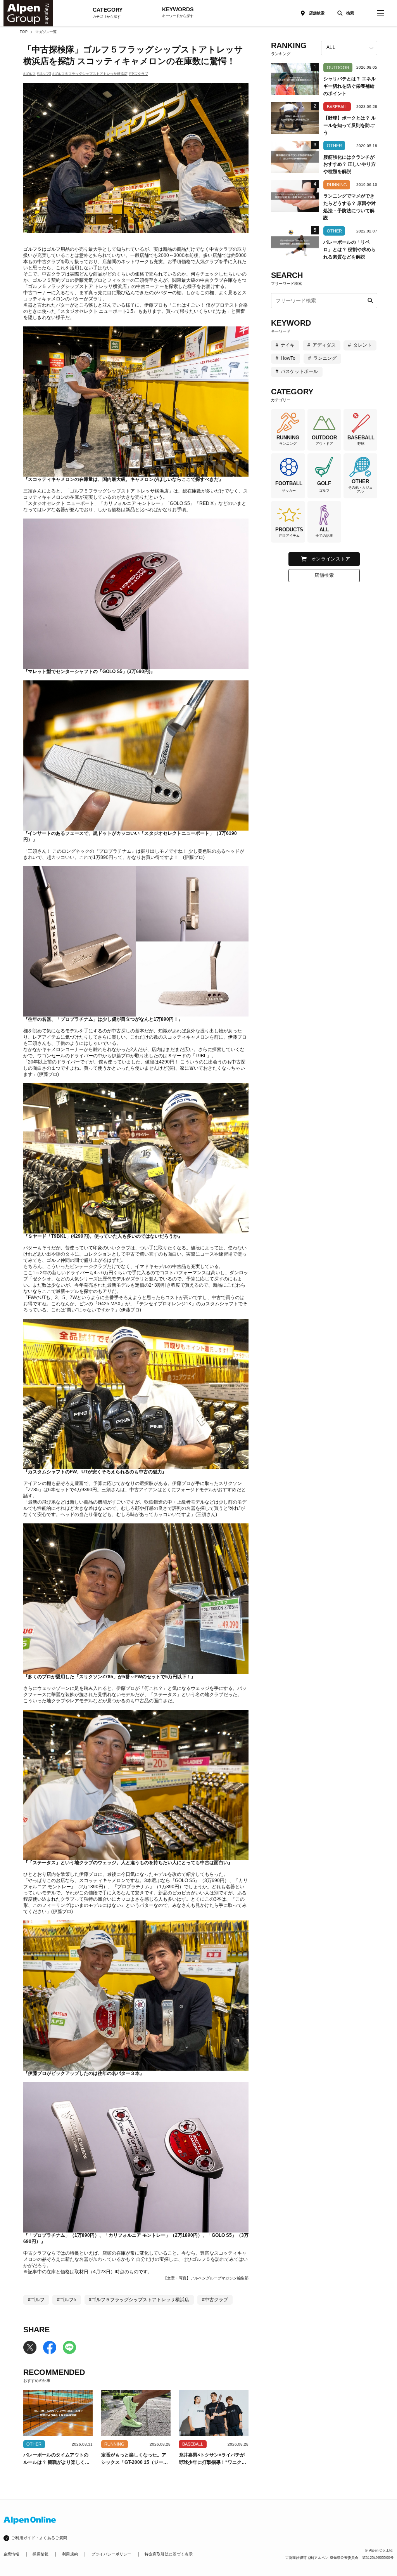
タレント (362, 345)
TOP (24, 32)
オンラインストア (331, 559)
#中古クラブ (138, 74)
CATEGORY (108, 13)
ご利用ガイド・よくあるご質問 (39, 2538)
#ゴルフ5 (44, 74)
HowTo (288, 358)
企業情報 (11, 2554)
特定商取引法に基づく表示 (169, 2554)
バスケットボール (299, 371)
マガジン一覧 (46, 32)
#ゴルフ (29, 74)
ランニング (325, 358)
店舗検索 (317, 13)
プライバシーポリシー (111, 2554)
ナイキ (288, 345)
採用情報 (41, 2554)
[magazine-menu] (380, 13)
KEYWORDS (178, 12)
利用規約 (70, 2554)
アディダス (324, 345)
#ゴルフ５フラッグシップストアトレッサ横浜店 (90, 74)
